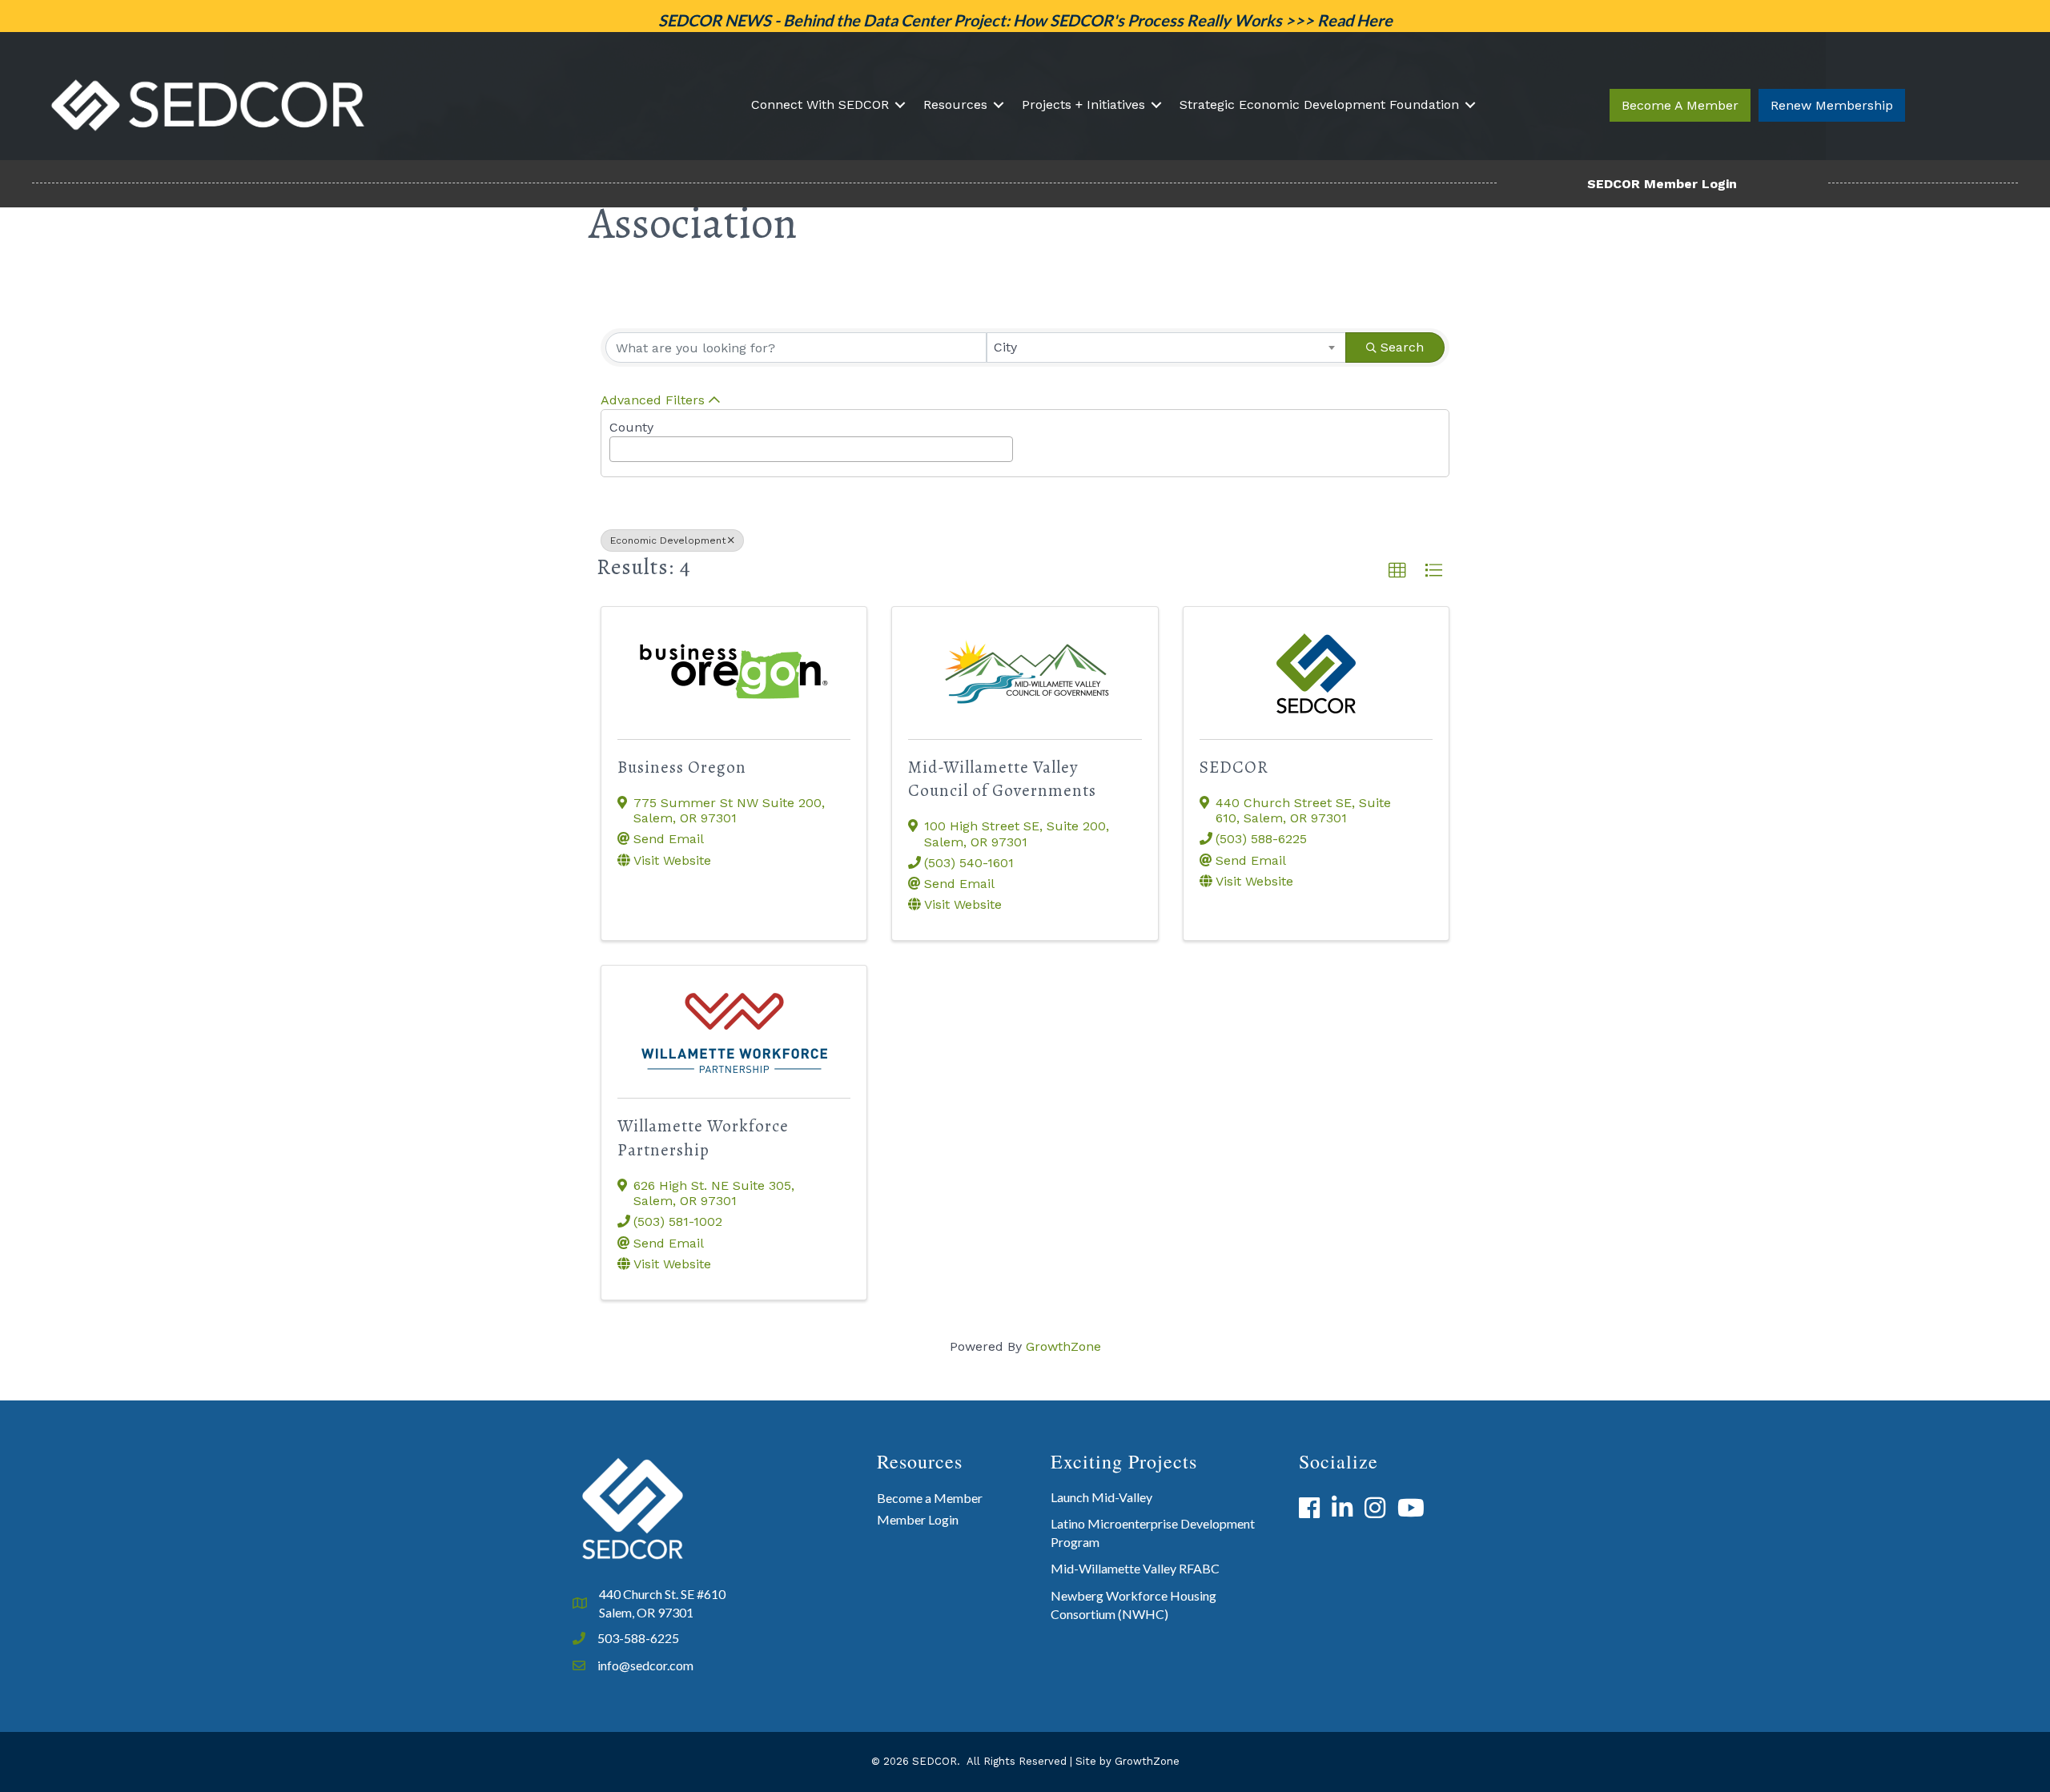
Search (1402, 347)
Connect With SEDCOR (820, 104)
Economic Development (668, 540)
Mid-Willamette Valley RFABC (1135, 1568)
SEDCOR (1234, 767)
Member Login (918, 1519)
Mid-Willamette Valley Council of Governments (1002, 779)
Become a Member (930, 1498)
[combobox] (1167, 348)
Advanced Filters (653, 400)
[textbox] (619, 445)
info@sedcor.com (645, 1665)
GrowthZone (1063, 1346)
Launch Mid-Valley (1101, 1497)
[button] (1680, 105)
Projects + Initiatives (1083, 104)
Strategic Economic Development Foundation (1319, 104)
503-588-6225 (638, 1638)
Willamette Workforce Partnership (703, 1137)
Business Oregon (682, 767)
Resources (955, 104)
